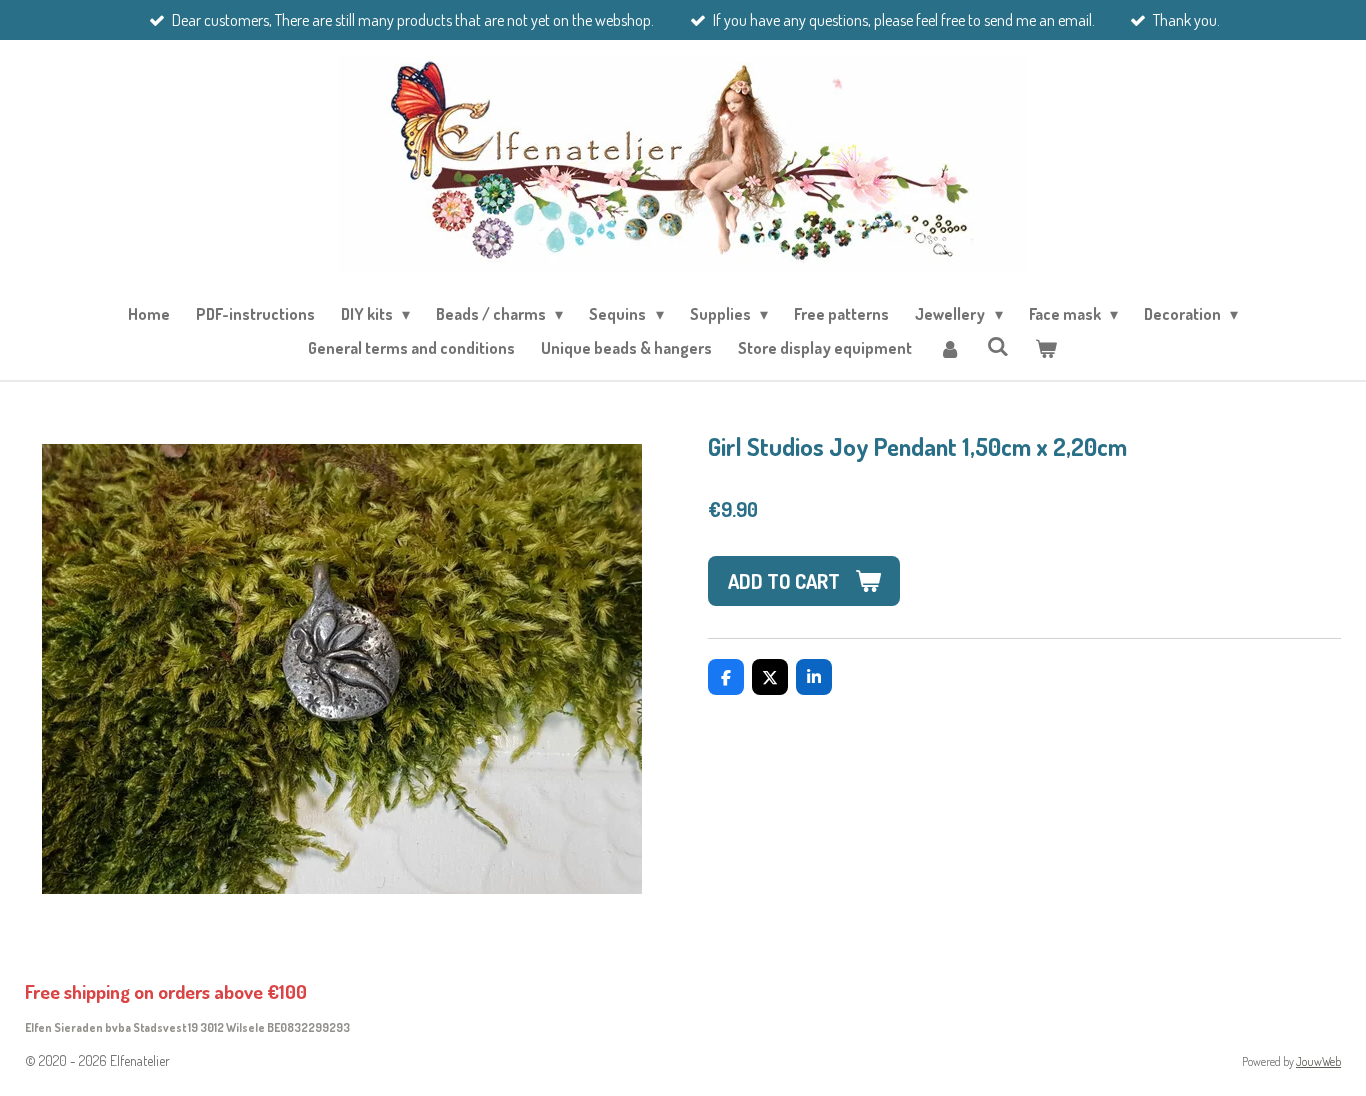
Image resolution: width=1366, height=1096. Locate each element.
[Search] (998, 346)
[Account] (949, 348)
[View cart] (1046, 348)
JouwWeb (1318, 1061)
